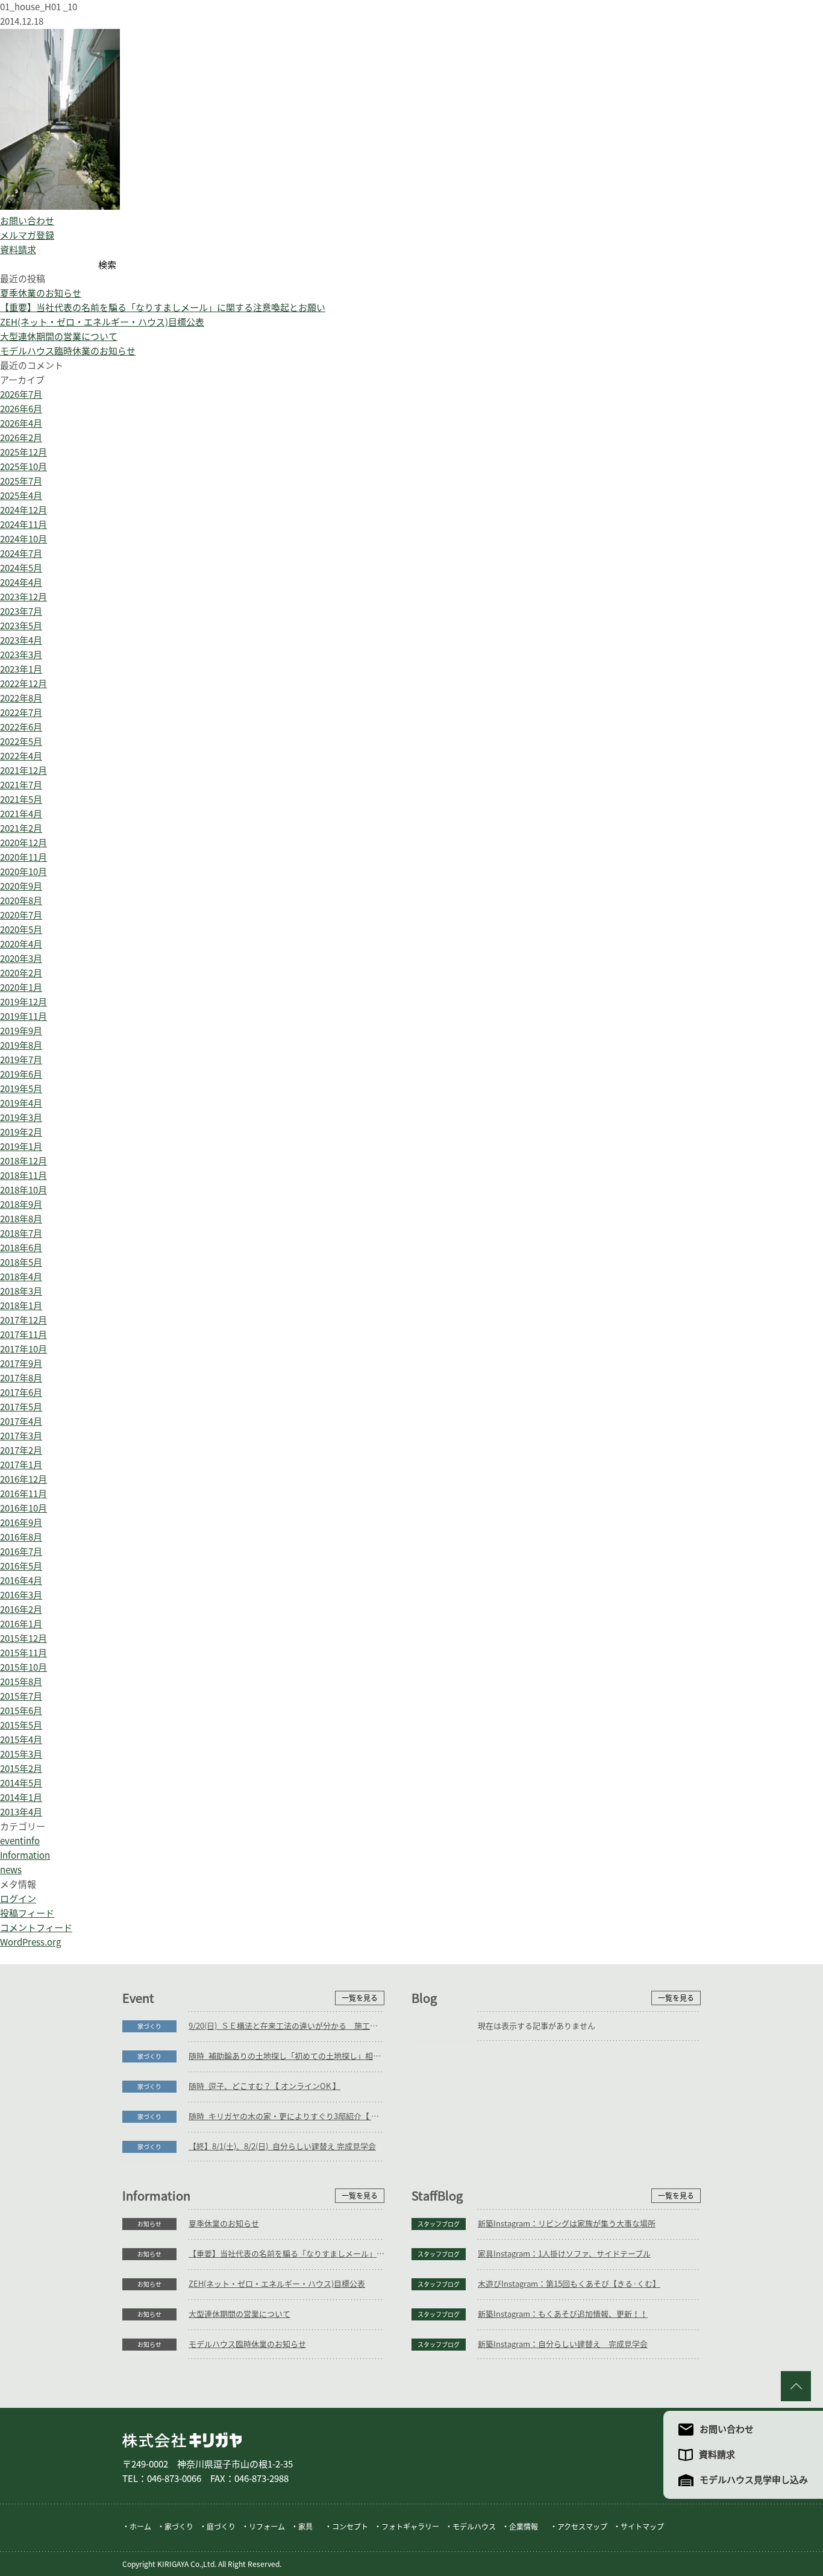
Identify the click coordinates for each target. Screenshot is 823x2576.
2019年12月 (23, 1002)
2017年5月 (21, 1407)
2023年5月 (21, 626)
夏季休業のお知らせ (41, 293)
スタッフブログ (439, 2224)
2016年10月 (23, 1508)
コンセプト (350, 2527)
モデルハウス (474, 2527)
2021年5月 (21, 800)
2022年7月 (21, 713)
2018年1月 (21, 1306)
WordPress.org (30, 1942)
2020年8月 (21, 901)
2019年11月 (23, 1016)
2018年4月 (21, 1277)
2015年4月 (21, 1740)
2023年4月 (21, 640)
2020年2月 (21, 973)
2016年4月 (21, 1581)
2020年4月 (21, 944)
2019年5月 (21, 1089)
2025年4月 (21, 496)
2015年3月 (21, 1754)
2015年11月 (23, 1653)
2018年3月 (21, 1291)
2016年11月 (23, 1494)
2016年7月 (21, 1552)
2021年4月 (21, 814)
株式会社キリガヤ (182, 2440)
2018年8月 (21, 1219)
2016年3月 (21, 1595)
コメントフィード (36, 1928)
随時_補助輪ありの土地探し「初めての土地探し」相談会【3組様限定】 (286, 2056)
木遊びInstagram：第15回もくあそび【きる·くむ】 (569, 2284)
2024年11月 (23, 525)
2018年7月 (21, 1233)
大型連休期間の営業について (59, 337)
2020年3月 (21, 959)
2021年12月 (23, 771)
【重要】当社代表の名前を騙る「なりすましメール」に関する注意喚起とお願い (163, 308)
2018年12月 (23, 1161)
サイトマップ (642, 2527)
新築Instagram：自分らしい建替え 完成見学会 (563, 2344)
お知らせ (149, 2224)
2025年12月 (23, 452)
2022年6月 (21, 727)
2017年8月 (21, 1378)
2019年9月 (21, 1031)
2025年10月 (23, 467)
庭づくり (221, 2527)
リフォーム (267, 2527)
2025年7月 (21, 481)
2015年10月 (23, 1667)
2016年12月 (23, 1479)
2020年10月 (23, 872)
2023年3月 (21, 655)
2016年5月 (21, 1566)
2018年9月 (21, 1205)
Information (25, 1855)
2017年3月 (21, 1436)
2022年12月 (23, 684)
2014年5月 (21, 1783)
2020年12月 (23, 843)
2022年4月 (21, 756)
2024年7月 (21, 554)
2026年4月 (21, 423)
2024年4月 (21, 583)
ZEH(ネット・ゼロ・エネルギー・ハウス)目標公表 (102, 322)
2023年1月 (21, 669)
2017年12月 (23, 1320)
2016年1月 (21, 1624)
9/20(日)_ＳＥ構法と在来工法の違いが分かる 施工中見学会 (286, 2026)
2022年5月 (21, 742)
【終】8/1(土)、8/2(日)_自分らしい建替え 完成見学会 (282, 2147)
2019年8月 (21, 1045)
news (11, 1870)
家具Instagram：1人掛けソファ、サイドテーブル (564, 2254)
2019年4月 (21, 1103)
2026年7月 (21, 394)
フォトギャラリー (410, 2527)
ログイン (18, 1899)
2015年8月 (21, 1682)
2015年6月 (21, 1711)
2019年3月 (21, 1118)
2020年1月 (21, 988)
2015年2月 (21, 1769)
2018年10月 (23, 1190)
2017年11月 (23, 1335)
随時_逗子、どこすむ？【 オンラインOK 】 (264, 2086)
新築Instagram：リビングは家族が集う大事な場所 (567, 2224)
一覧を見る (360, 1998)
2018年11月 (23, 1176)
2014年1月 (21, 1798)
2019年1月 (21, 1147)
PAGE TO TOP (796, 2386)
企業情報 (524, 2527)
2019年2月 (21, 1132)
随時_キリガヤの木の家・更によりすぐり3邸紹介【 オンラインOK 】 (286, 2116)
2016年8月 (21, 1537)
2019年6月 (21, 1074)
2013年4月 (21, 1812)
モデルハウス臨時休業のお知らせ (68, 351)
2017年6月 (21, 1393)
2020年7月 (21, 915)
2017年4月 (21, 1422)
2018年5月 (21, 1262)
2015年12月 (23, 1638)
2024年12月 (23, 510)
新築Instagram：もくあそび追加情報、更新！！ (563, 2314)
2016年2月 (21, 1610)
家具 (305, 2527)
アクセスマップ (582, 2527)
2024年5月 (21, 568)
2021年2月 (21, 828)
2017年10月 (23, 1349)
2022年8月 (21, 698)
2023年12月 (23, 597)
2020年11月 (23, 857)
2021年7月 (21, 785)
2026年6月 (21, 409)
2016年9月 (21, 1523)
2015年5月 (21, 1725)
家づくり (149, 2026)
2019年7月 (21, 1060)
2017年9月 (21, 1364)
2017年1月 (21, 1465)
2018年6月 (21, 1248)
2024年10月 (23, 539)
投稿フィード (27, 1913)
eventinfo (20, 1841)
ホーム (140, 2527)
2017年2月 (21, 1450)
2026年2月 (21, 438)
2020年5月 (21, 930)
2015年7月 (21, 1696)
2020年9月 (21, 886)
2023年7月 (21, 611)
